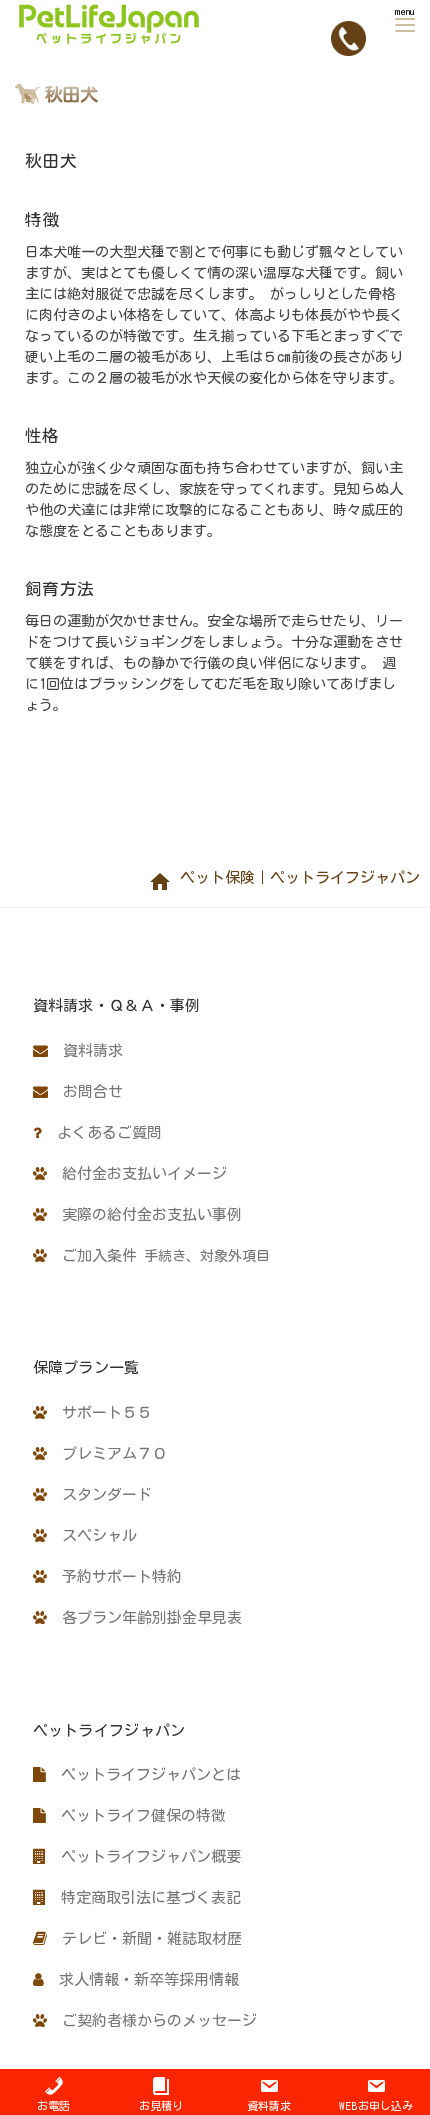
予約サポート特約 (114, 1576)
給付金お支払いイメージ (137, 1173)
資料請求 (85, 1050)
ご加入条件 (158, 1255)
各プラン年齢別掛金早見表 (144, 1617)
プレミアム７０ (107, 1453)
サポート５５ (99, 1412)
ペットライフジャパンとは (143, 1774)
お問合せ (85, 1091)
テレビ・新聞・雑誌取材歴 (144, 1938)
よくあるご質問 (102, 1132)
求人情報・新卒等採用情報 (141, 1979)
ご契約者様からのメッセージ (152, 2020)
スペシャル (92, 1535)
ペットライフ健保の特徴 (136, 1815)
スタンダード (99, 1494)
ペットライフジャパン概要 (143, 1856)
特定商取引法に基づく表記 (143, 1897)
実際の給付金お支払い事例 (144, 1214)
